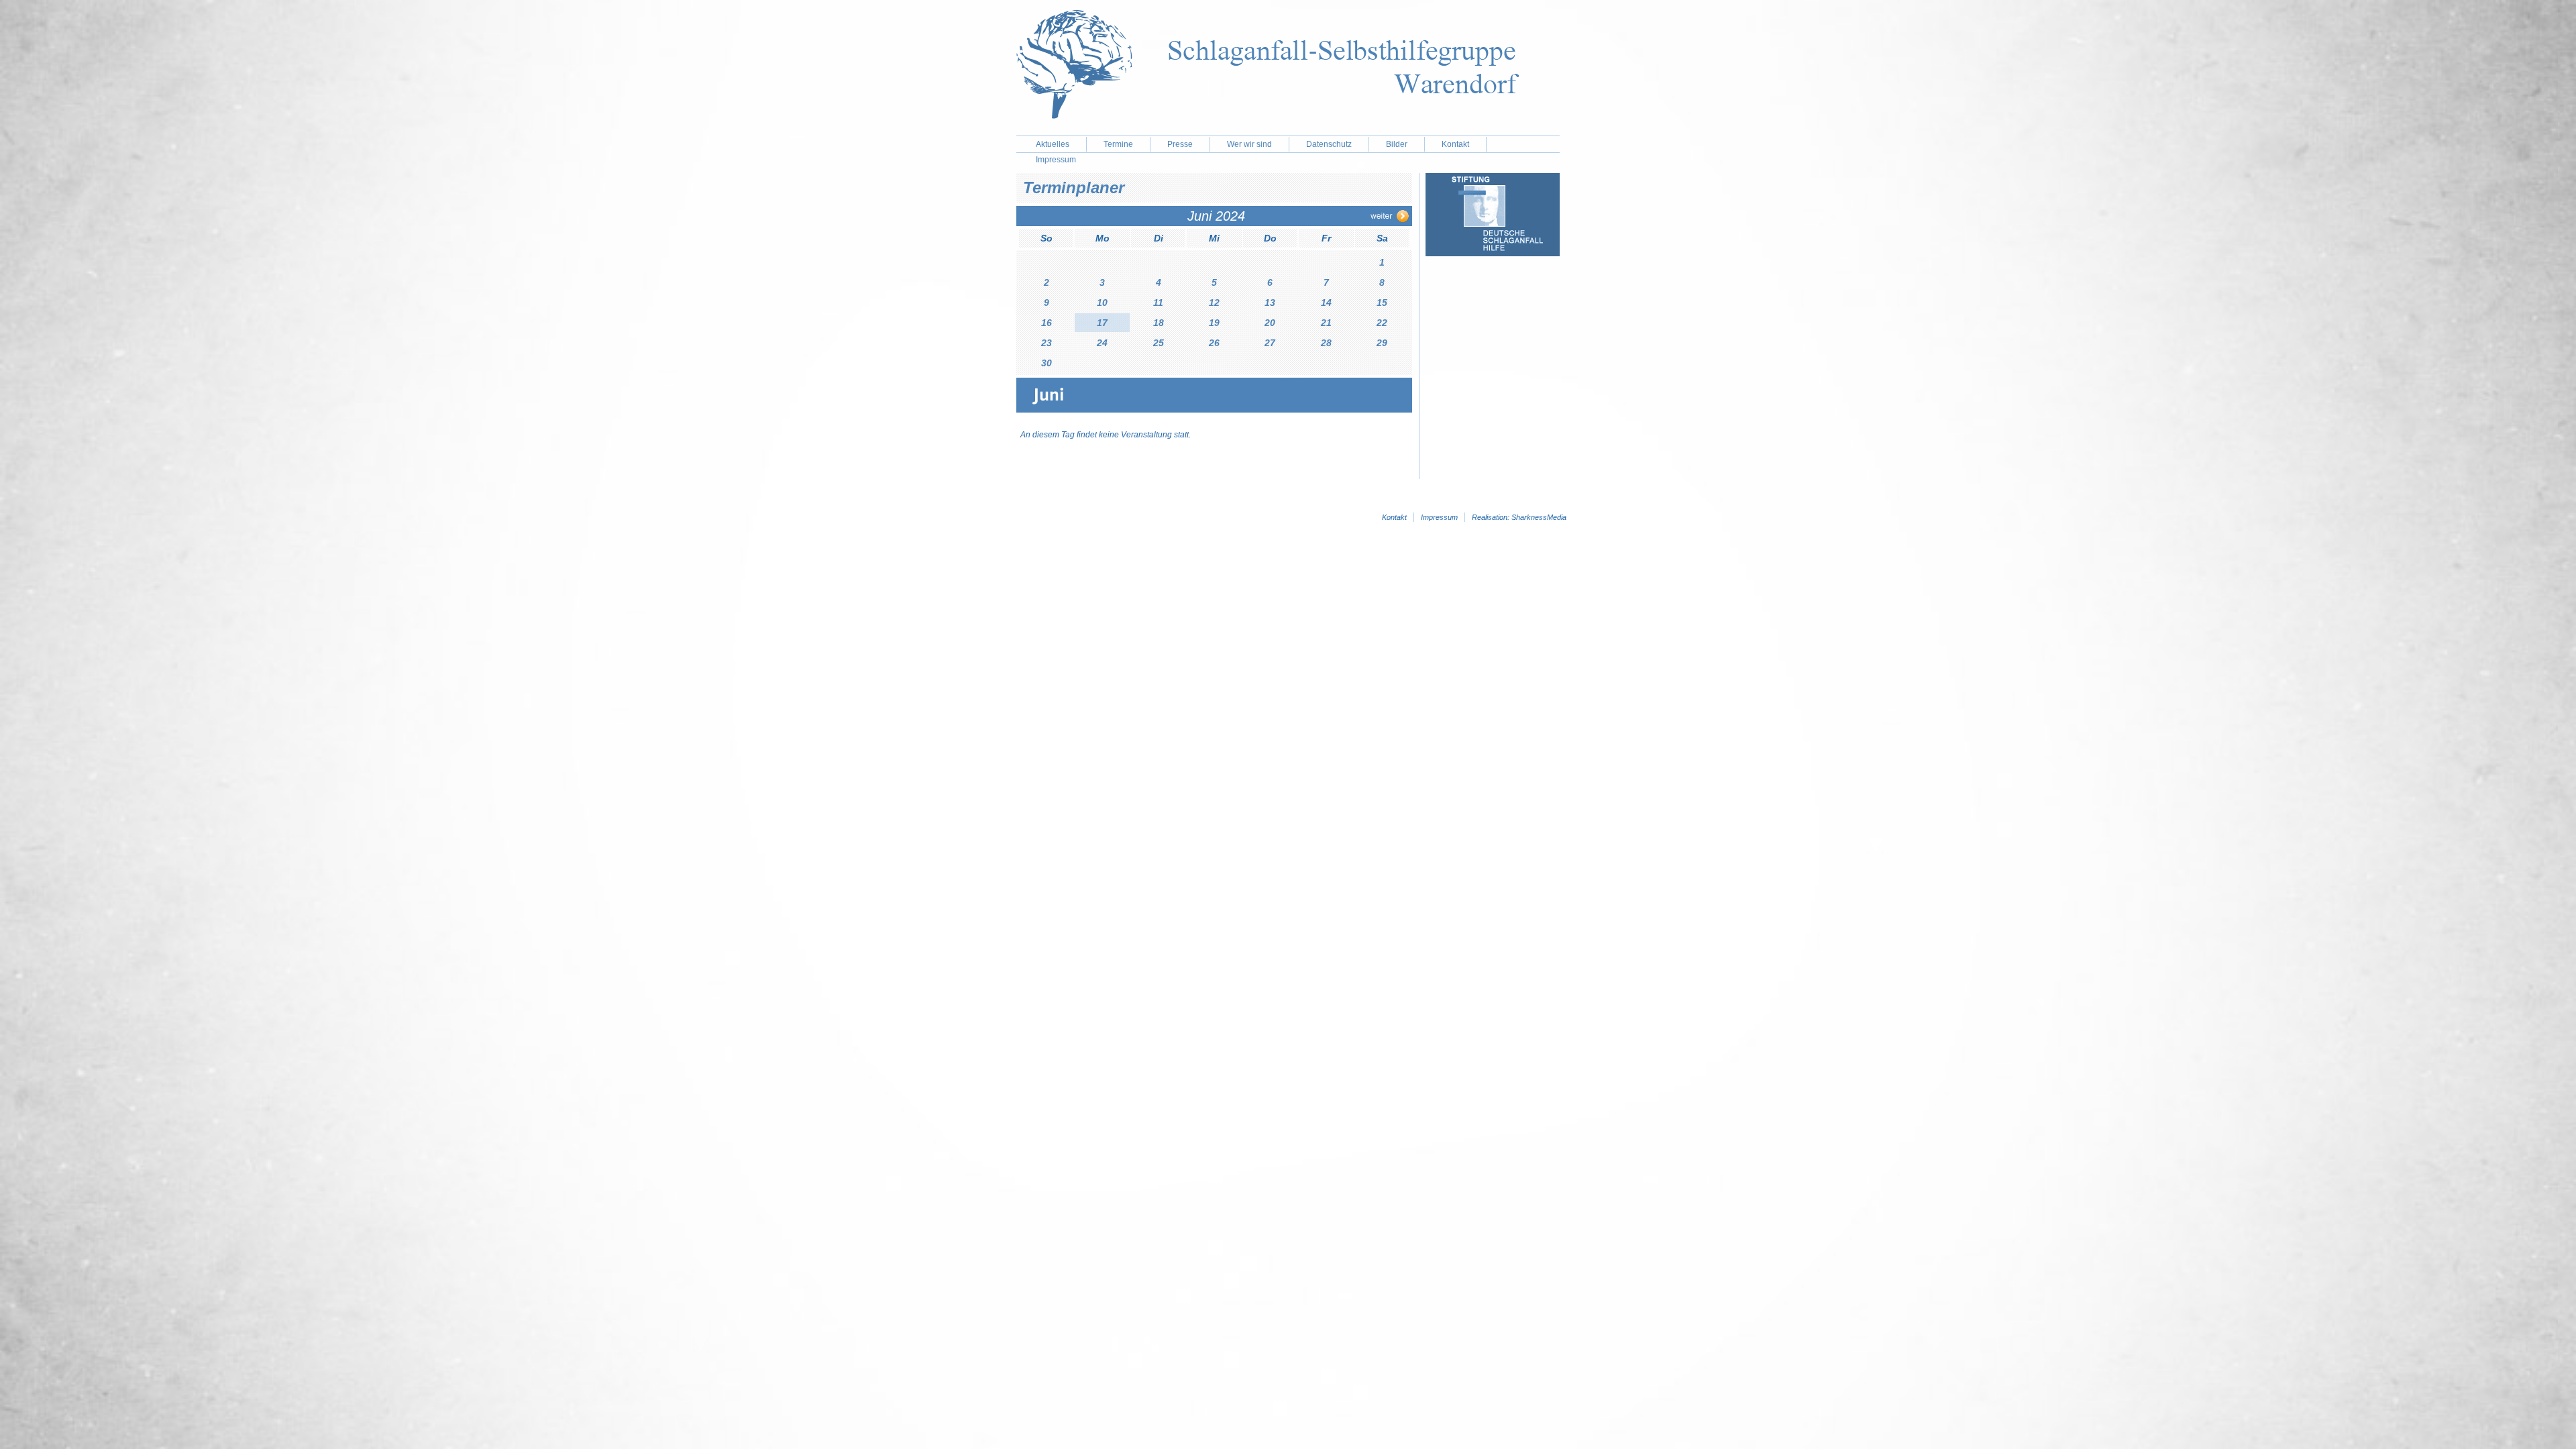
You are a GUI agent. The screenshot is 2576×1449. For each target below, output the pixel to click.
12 (1214, 303)
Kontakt (1455, 144)
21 (1326, 323)
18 (1159, 323)
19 (1214, 323)
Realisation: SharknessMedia (1519, 517)
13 (1270, 303)
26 (1214, 343)
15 (1382, 303)
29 (1382, 343)
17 (1102, 323)
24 (1102, 343)
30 (1046, 363)
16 (1046, 323)
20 (1270, 323)
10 (1102, 303)
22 (1382, 323)
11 (1158, 303)
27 (1270, 343)
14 (1326, 303)
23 (1046, 343)
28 (1326, 343)
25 (1159, 343)
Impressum (1439, 517)
